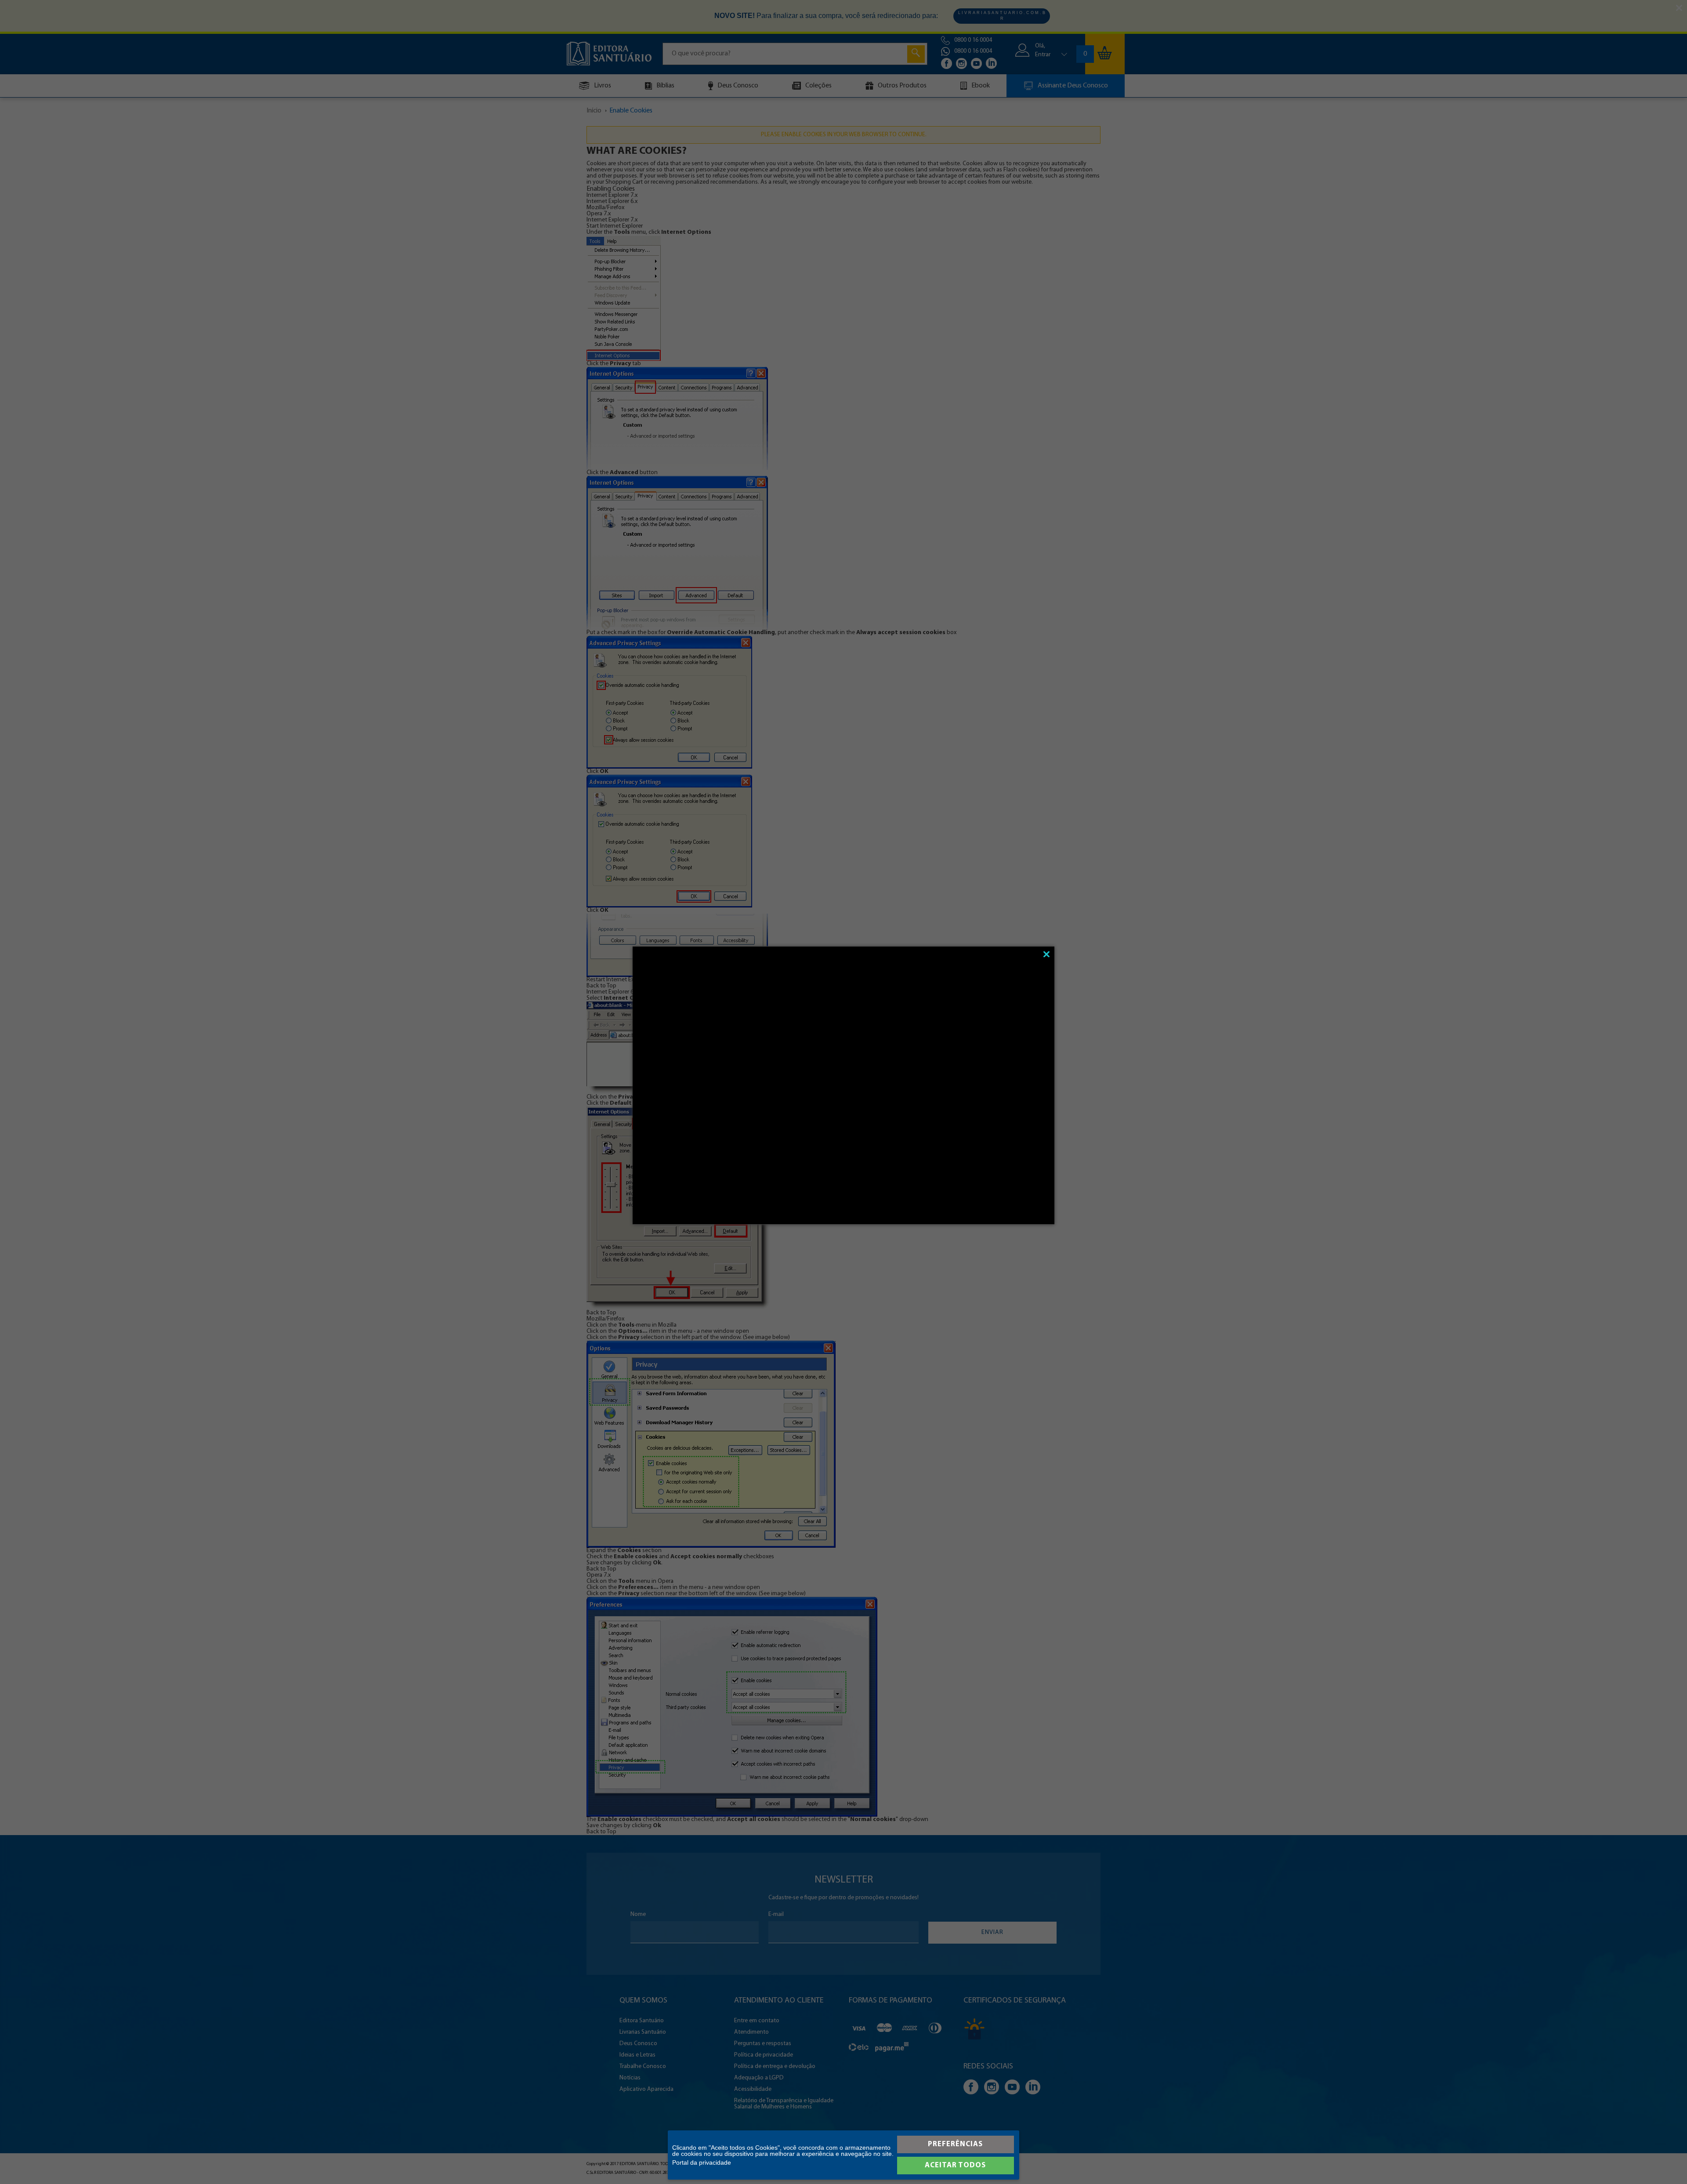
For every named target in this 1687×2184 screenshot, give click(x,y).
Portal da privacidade (702, 2162)
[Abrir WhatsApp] (1665, 2162)
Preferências (955, 2144)
